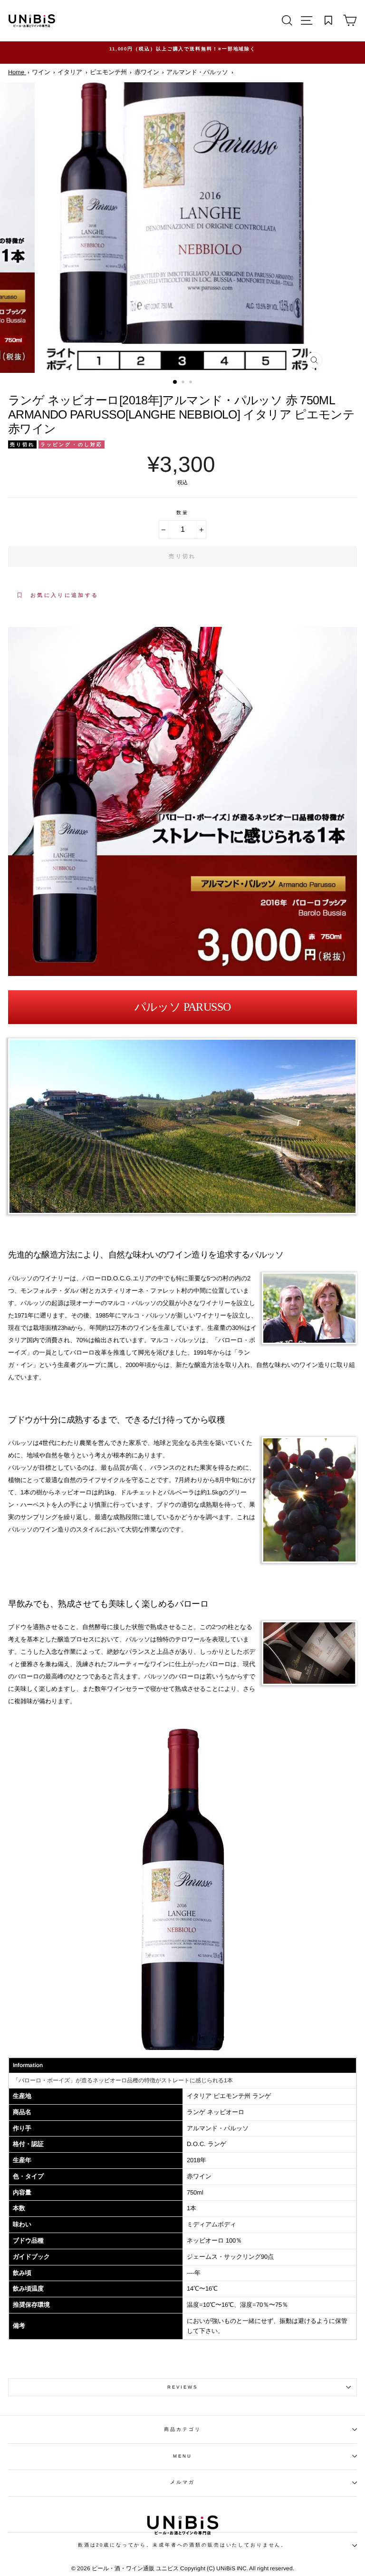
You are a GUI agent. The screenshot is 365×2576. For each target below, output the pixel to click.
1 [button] (175, 382)
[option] (182, 53)
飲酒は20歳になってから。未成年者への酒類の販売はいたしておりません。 (182, 2545)
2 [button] (184, 383)
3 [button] (192, 383)
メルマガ (182, 2482)
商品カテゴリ (182, 2429)
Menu (182, 2456)
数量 (182, 512)
